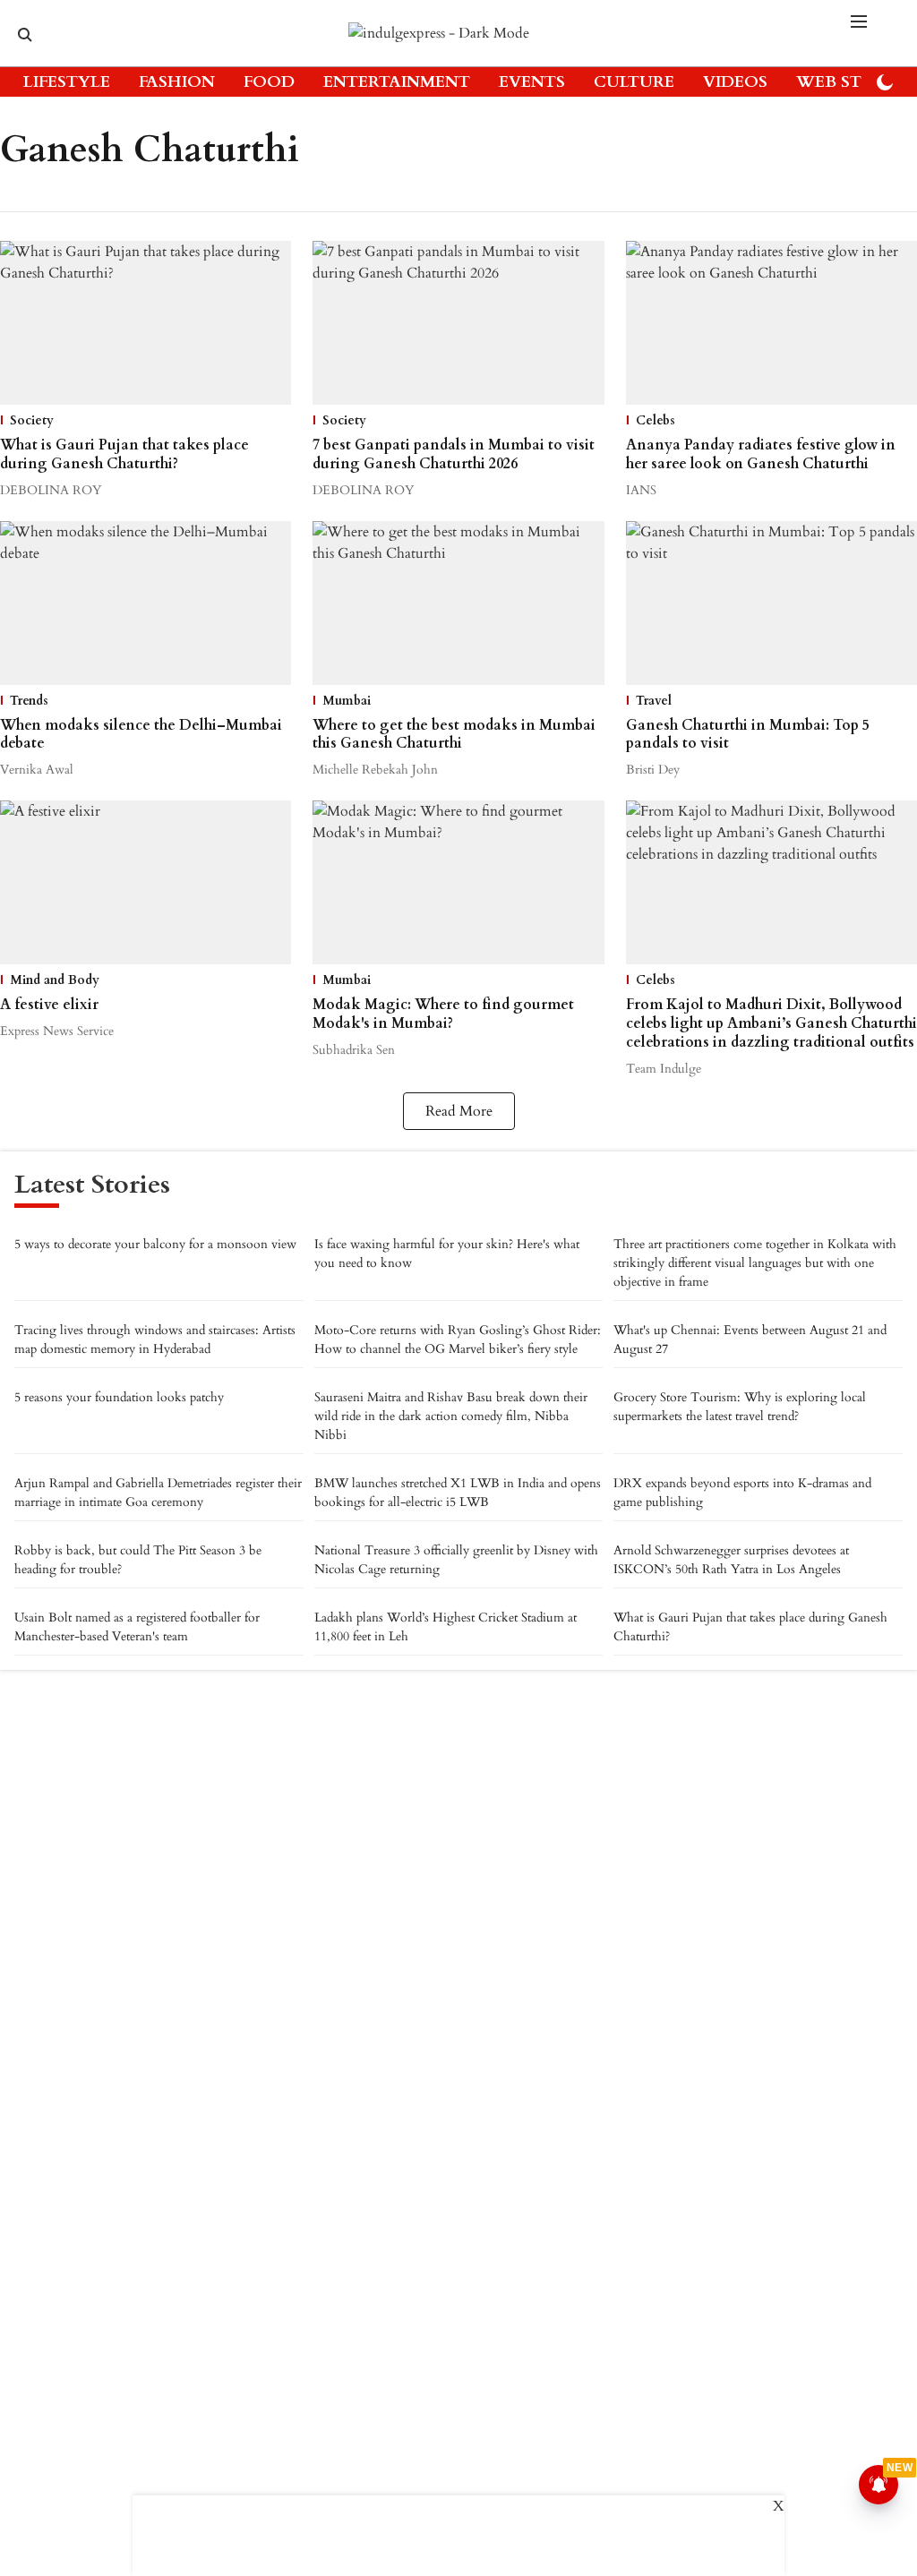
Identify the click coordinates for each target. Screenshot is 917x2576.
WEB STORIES (853, 82)
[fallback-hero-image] (146, 323)
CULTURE (634, 82)
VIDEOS (735, 82)
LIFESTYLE (67, 82)
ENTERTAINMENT (397, 82)
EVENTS (532, 82)
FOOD (269, 82)
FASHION (177, 82)
